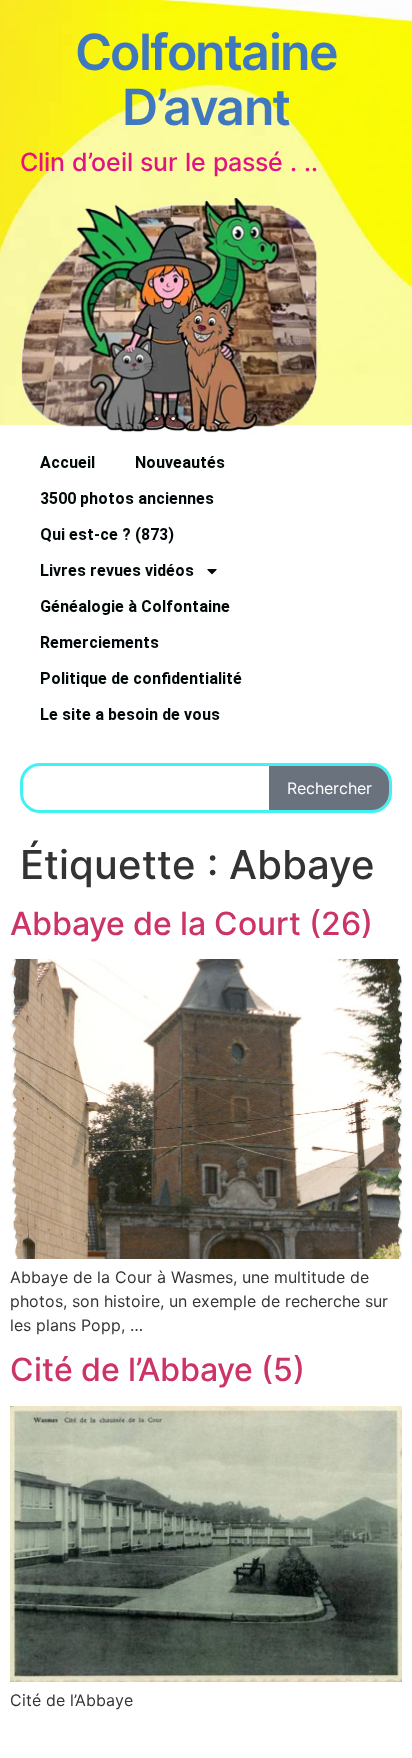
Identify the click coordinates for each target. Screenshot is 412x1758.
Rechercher (329, 788)
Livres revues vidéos (117, 570)
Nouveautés (180, 462)
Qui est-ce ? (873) (107, 534)
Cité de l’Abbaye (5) (157, 1369)
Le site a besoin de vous (130, 714)
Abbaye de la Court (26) (191, 923)
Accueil (67, 462)
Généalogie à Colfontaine (135, 606)
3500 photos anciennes (127, 498)
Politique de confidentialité (141, 678)
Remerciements (99, 642)
